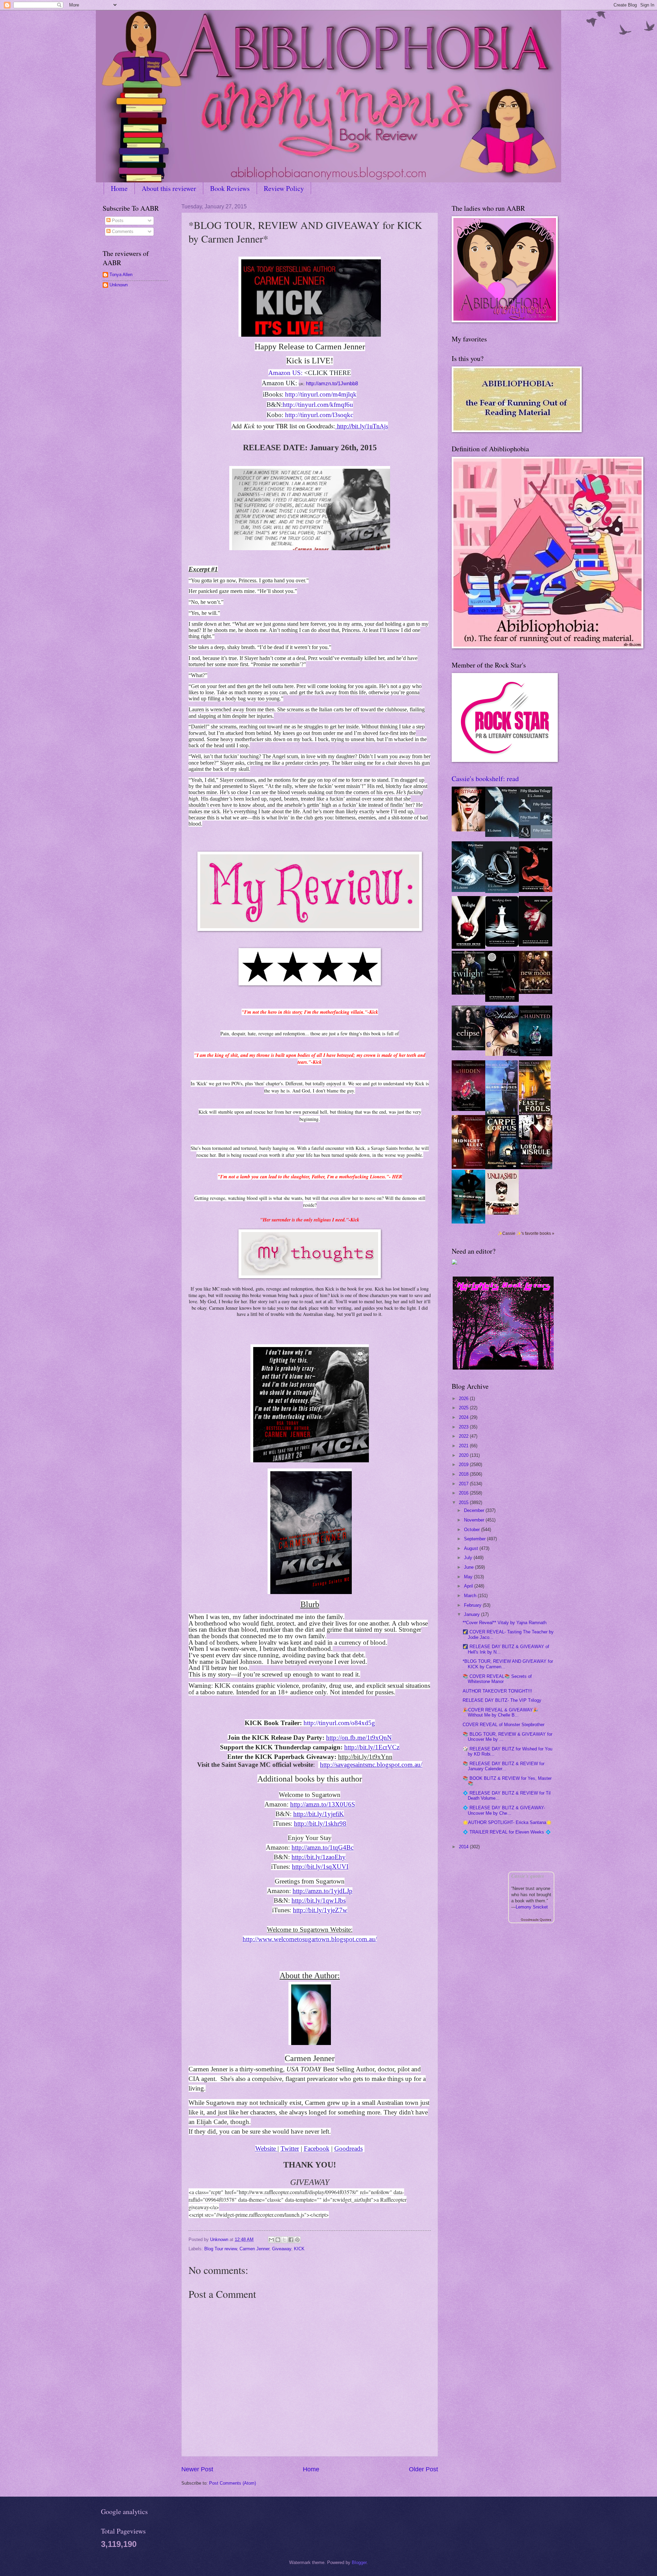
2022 (464, 1436)
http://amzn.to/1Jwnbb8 (331, 384)
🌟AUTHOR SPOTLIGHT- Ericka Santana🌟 (507, 1822)
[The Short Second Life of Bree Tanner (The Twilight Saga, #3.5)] (502, 1000)
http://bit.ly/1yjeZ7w (320, 1910)
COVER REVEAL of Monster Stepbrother (504, 1725)
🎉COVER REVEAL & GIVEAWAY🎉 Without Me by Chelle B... (500, 1712)
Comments (122, 231)
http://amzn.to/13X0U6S (323, 1804)
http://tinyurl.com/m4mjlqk (321, 394)
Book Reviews (230, 188)
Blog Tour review (221, 2249)
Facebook (317, 2148)
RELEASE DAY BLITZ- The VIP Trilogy (502, 1700)
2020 (464, 1455)
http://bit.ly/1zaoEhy (319, 1857)
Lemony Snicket (532, 1907)
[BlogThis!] (278, 2240)
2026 (464, 1399)
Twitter (290, 2148)
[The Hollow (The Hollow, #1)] (502, 1054)
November (475, 1520)
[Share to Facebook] (291, 2240)
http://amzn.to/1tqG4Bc (323, 1847)
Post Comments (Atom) (233, 2483)
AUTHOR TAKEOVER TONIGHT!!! (497, 1691)
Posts (117, 221)
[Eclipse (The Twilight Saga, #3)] (536, 890)
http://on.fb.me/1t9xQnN (359, 1738)
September (475, 1539)
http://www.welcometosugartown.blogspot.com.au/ (310, 1939)
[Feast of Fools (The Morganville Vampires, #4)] (535, 1114)
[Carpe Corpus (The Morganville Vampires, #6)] (502, 1168)
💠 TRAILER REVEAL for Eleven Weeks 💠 (507, 1832)
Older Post (423, 2469)
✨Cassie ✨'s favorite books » (526, 1233)
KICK (299, 2249)
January (473, 1614)
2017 (464, 1484)
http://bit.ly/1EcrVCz (372, 1747)
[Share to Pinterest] (297, 2240)
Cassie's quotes (528, 1876)
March (471, 1596)
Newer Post (197, 2469)
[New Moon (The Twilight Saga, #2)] (536, 945)
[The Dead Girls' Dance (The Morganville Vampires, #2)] (468, 1222)
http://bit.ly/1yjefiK (319, 1814)
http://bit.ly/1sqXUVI (320, 1867)
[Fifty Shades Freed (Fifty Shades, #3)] (502, 891)
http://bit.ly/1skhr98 (320, 1823)
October (473, 1530)
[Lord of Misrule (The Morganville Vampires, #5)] (536, 1168)
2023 (464, 1427)
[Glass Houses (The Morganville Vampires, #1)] (501, 1114)
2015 (464, 1503)
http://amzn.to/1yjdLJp (323, 1891)
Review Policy (284, 188)
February (473, 1605)
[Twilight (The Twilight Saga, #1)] (468, 947)
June (469, 1567)
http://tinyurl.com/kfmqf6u (318, 405)
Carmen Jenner (254, 2249)
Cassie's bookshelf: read (485, 779)
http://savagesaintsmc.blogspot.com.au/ (371, 1765)
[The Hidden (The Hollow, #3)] (468, 1109)
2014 (464, 1847)
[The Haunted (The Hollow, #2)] (536, 1055)
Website (266, 2148)
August (472, 1548)
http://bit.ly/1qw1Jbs (319, 1900)
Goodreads (349, 2148)
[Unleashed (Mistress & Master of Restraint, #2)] (502, 1213)
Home (119, 188)
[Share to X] (284, 2240)
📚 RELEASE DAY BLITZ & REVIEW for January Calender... (504, 1766)
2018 (464, 1474)
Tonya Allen (121, 275)
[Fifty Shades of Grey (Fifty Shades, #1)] (502, 835)
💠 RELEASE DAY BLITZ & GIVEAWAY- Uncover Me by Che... (504, 1810)
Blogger (359, 2562)
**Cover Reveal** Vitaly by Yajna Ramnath (505, 1623)
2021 (464, 1446)
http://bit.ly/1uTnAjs (362, 426)
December (475, 1510)
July (469, 1558)
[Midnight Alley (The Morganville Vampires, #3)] (468, 1167)
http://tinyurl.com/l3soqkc (319, 415)
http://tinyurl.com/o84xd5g (339, 1723)
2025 (464, 1408)
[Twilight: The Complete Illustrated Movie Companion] (468, 993)
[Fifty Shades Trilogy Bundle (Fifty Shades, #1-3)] (536, 837)
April (469, 1586)
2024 (464, 1417)
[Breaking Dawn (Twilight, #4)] (502, 945)
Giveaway (282, 2249)
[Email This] (271, 2240)
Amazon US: (285, 373)
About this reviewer (169, 188)
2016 (464, 1493)
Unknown (119, 285)
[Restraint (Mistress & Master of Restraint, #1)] (468, 830)
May (469, 1577)
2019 (464, 1465)
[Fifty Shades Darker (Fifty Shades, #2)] (468, 890)
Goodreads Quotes (536, 1920)
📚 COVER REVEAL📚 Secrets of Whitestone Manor (497, 1679)
